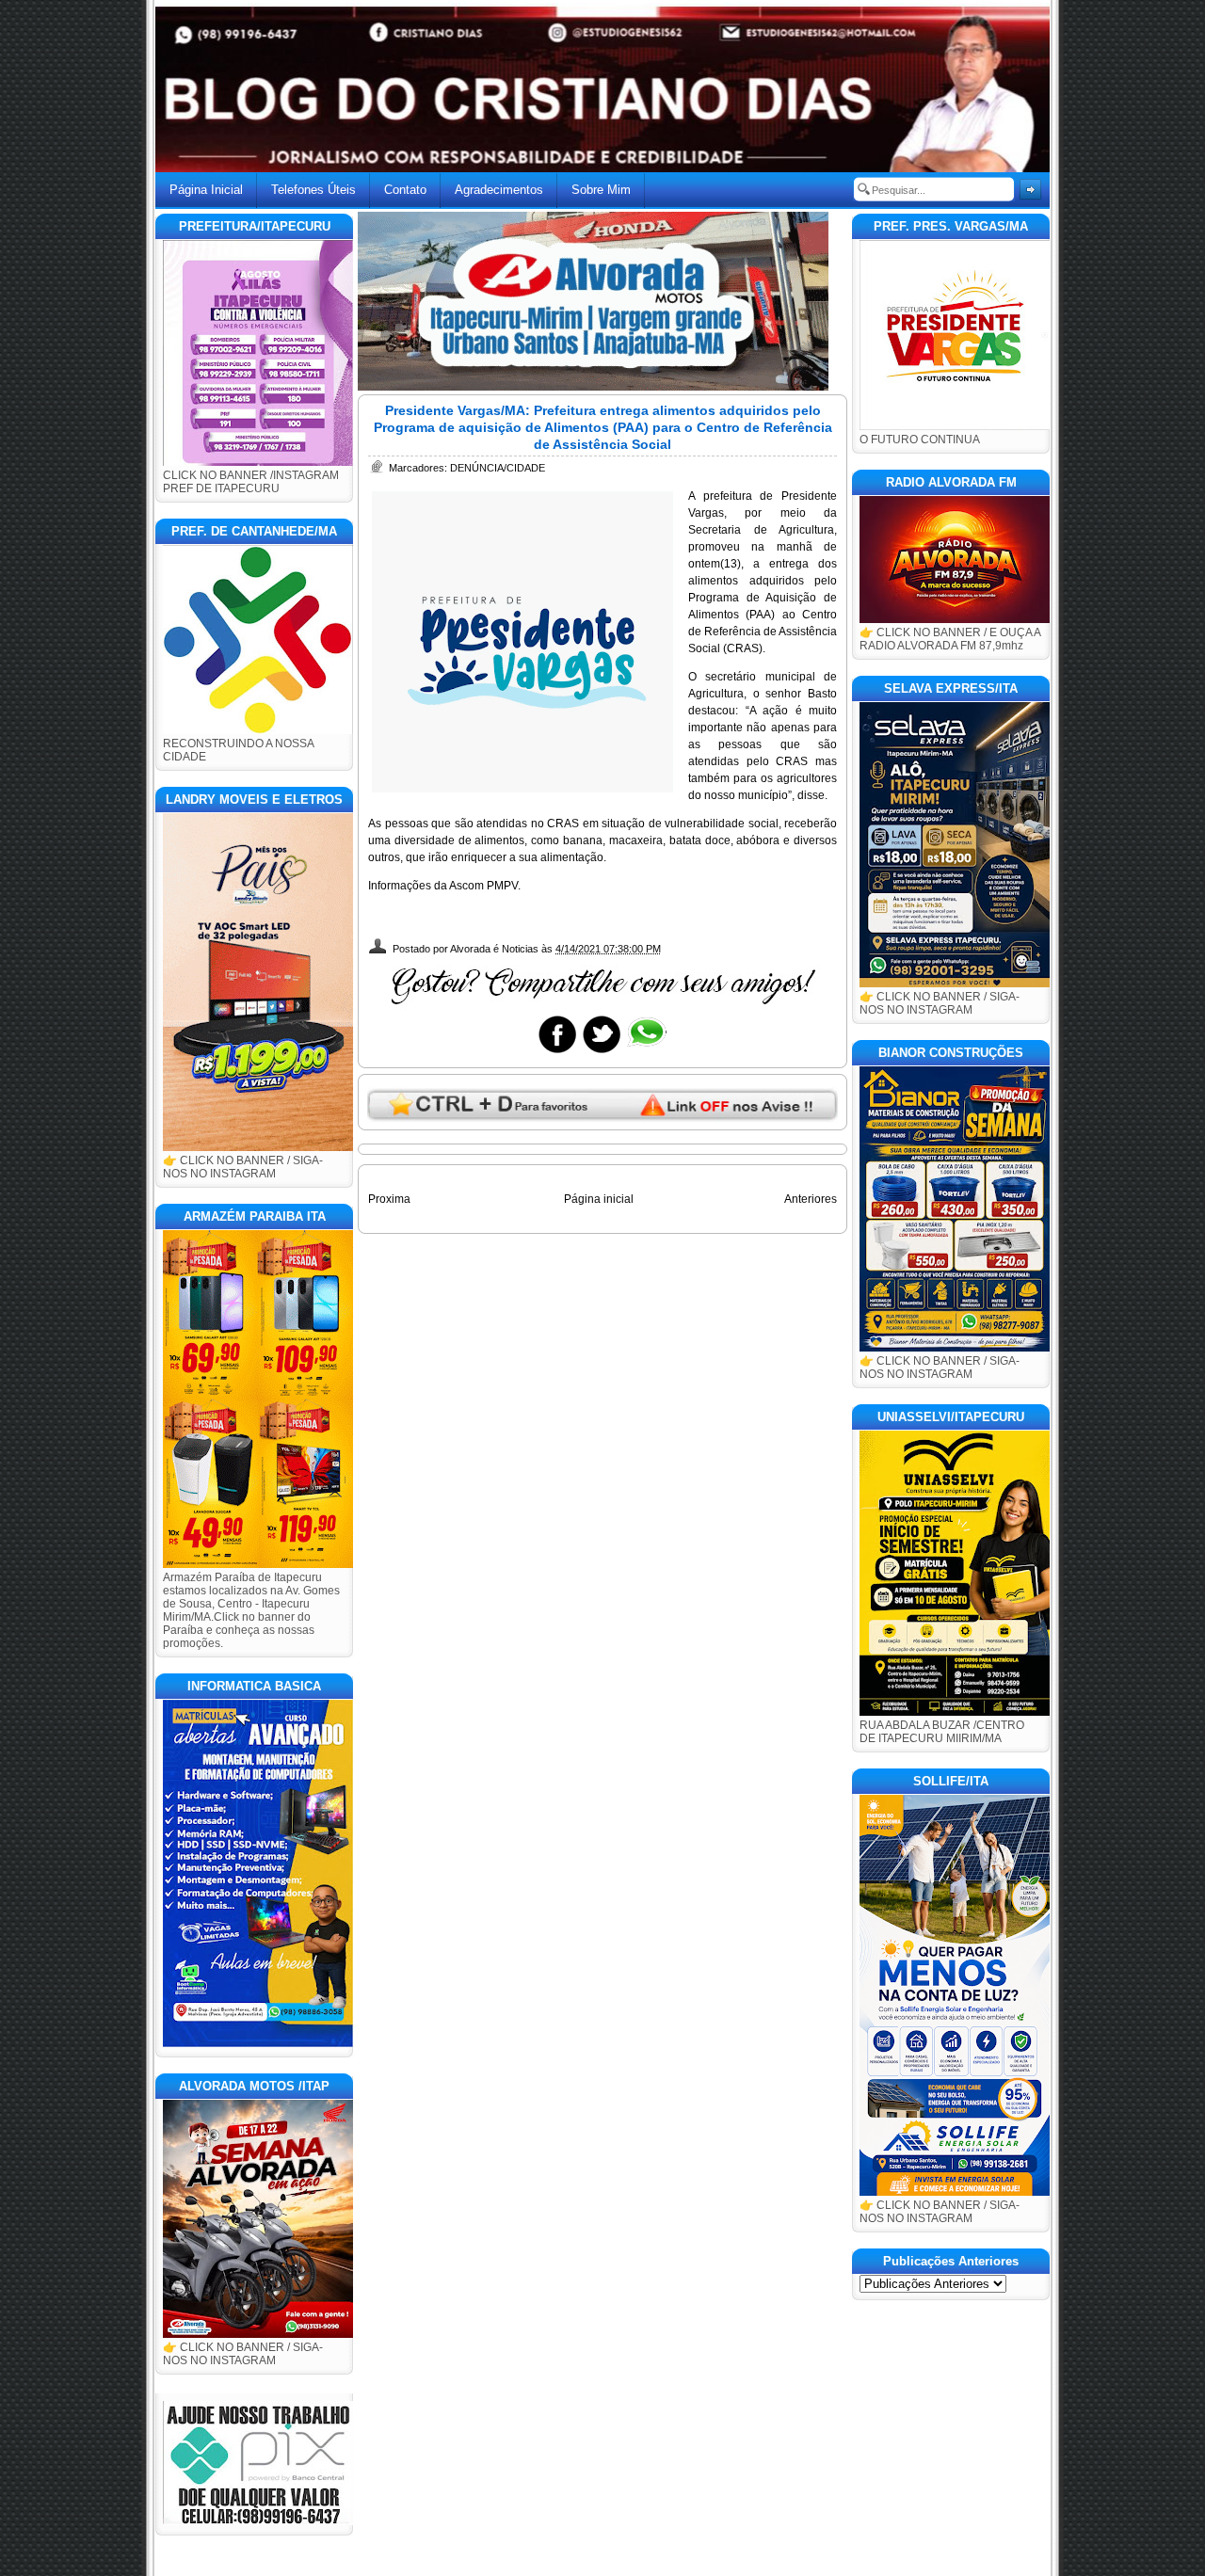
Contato (405, 190)
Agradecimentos (499, 190)
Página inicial (599, 1199)
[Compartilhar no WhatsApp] (646, 1052)
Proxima (389, 1199)
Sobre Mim (601, 190)
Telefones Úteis (313, 190)
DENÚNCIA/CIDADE (498, 468)
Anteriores (811, 1199)
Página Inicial (206, 190)
